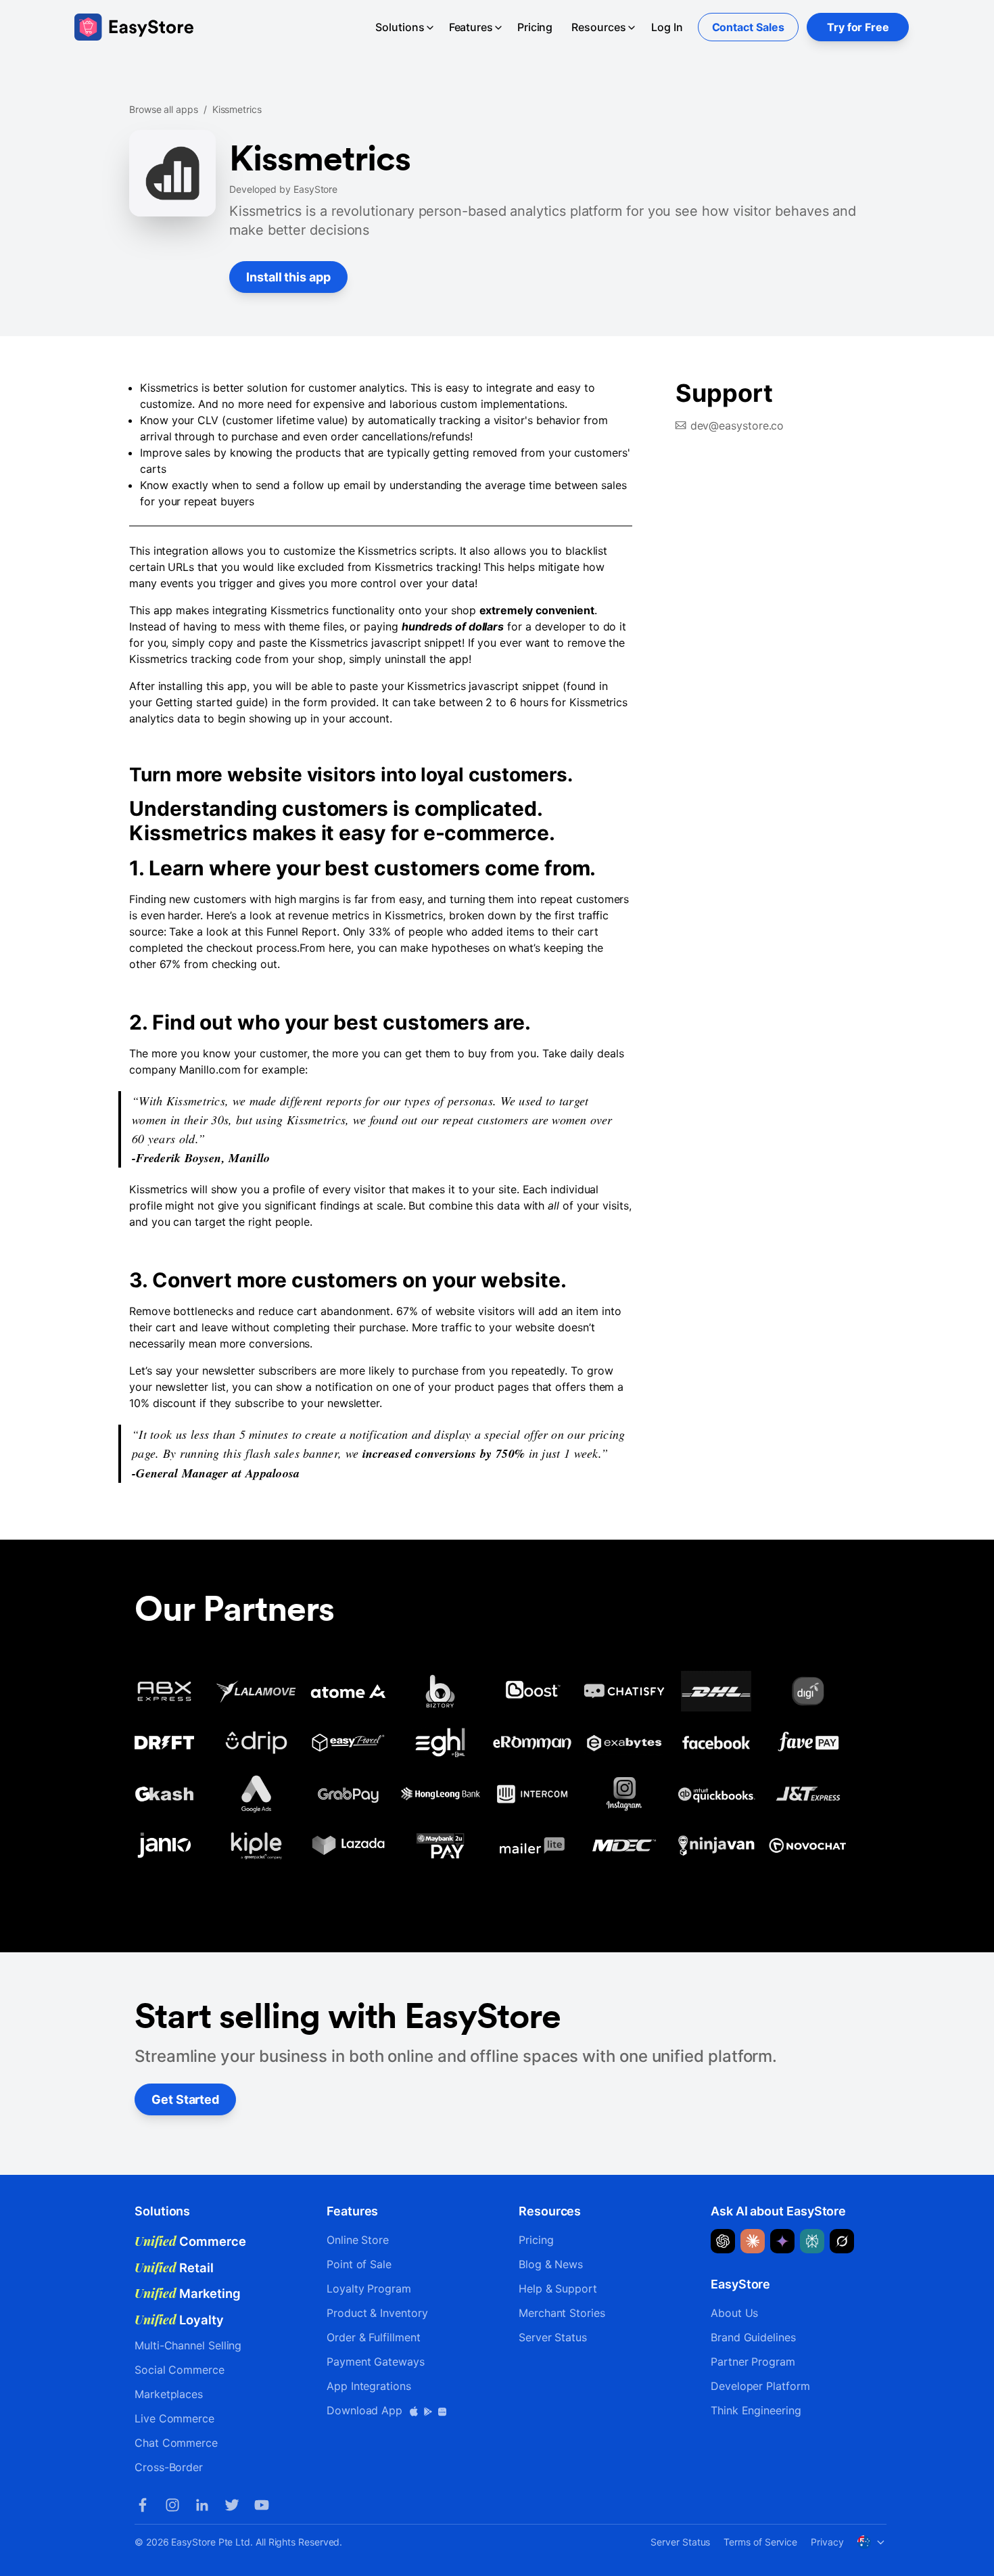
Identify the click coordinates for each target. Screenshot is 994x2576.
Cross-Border (169, 2467)
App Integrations (369, 2386)
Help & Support (558, 2288)
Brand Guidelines (753, 2337)
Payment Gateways (376, 2362)
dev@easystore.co (737, 425)
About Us (734, 2313)
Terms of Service (760, 2542)
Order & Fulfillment (373, 2337)
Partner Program (753, 2362)
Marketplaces (169, 2394)
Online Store (358, 2240)
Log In (667, 27)
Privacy (827, 2542)
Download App (366, 2410)
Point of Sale (359, 2264)
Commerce (190, 2241)
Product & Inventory (377, 2313)
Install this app (288, 277)
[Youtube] (262, 2505)
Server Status (553, 2337)
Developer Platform (760, 2386)
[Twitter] (232, 2505)
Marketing (188, 2293)
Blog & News (551, 2264)
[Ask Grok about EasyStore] (842, 2241)
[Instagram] (172, 2505)
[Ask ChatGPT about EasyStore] (723, 2241)
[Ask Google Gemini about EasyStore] (782, 2241)
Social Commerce (180, 2370)
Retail (174, 2268)
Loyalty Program (369, 2288)
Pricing (535, 27)
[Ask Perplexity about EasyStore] (812, 2241)
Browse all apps (164, 109)
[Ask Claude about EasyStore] (753, 2241)
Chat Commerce (176, 2443)
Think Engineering (756, 2410)
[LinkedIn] (202, 2505)
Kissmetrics (237, 109)
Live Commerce (174, 2418)
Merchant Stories (562, 2313)
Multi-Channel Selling (188, 2345)
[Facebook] (143, 2505)
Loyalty (179, 2320)
